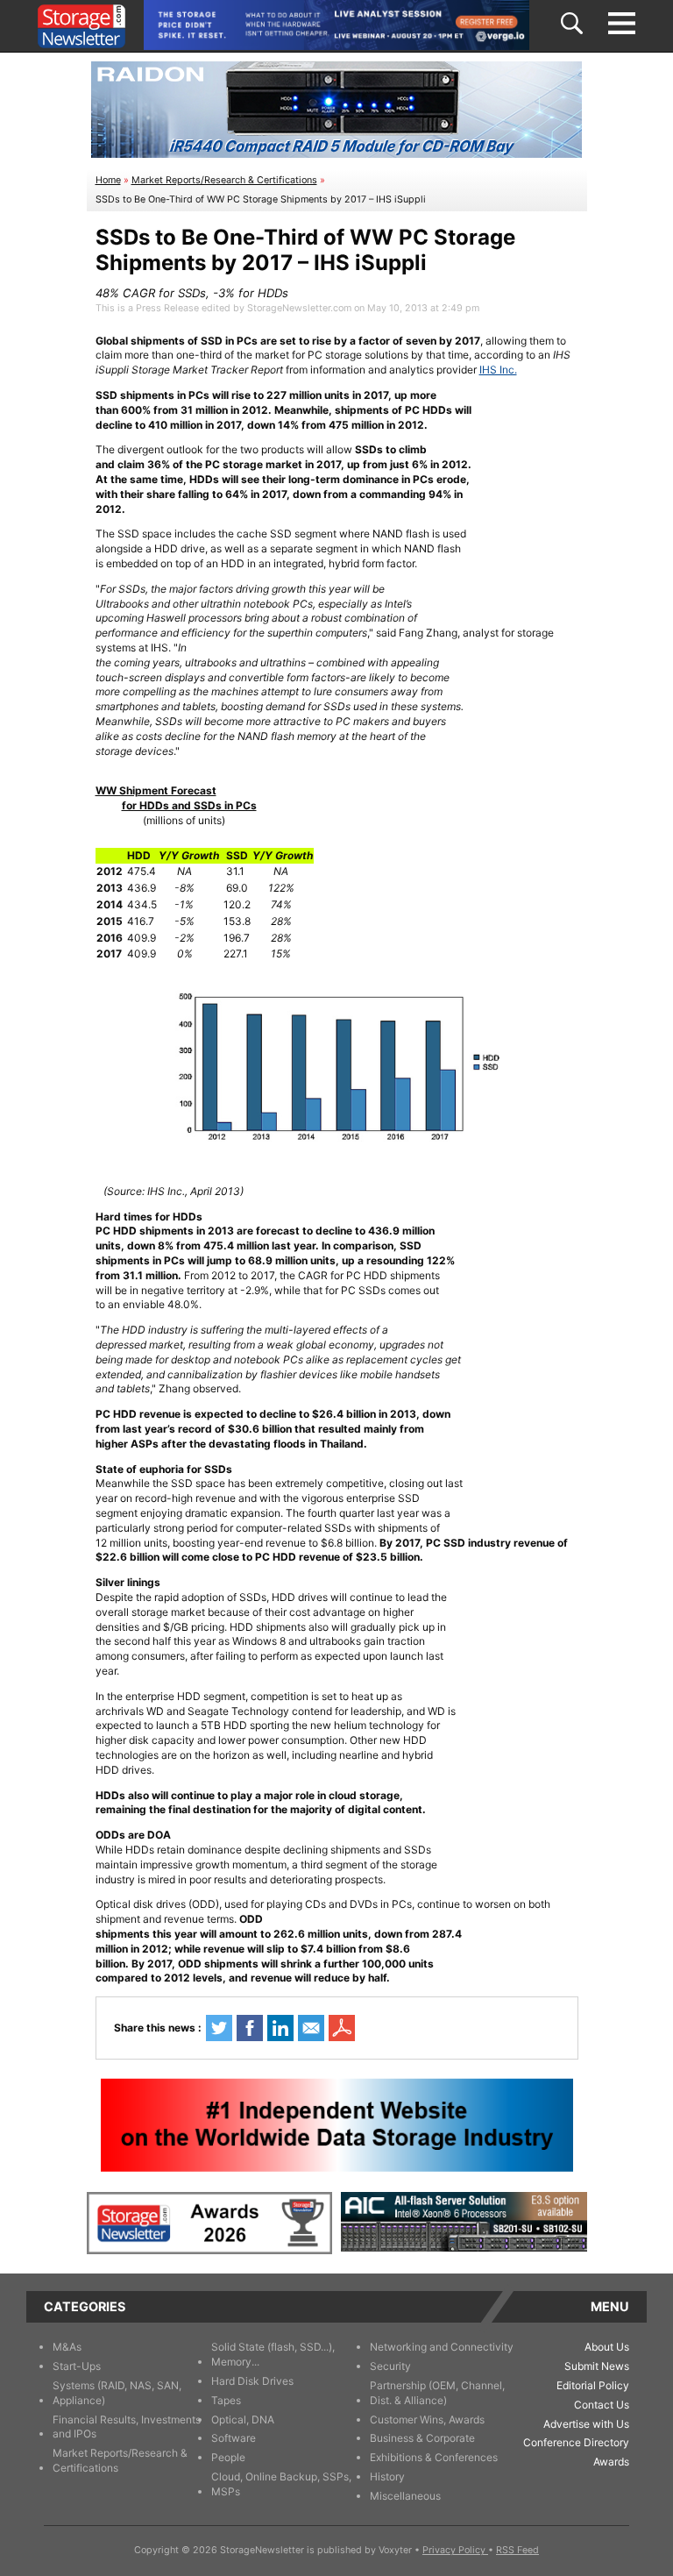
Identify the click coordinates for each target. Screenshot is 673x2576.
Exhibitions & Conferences (434, 2457)
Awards (611, 2462)
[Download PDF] (342, 2028)
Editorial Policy (593, 2385)
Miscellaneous (405, 2496)
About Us (607, 2347)
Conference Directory (576, 2442)
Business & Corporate (422, 2438)
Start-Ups (77, 2366)
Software (234, 2438)
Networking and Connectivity (442, 2347)
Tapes (226, 2400)
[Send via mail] (311, 2028)
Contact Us (602, 2405)
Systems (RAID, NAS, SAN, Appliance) (117, 2393)
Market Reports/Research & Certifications (224, 180)
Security (390, 2366)
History (387, 2476)
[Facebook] (250, 2028)
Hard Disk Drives (252, 2381)
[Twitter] (219, 2028)
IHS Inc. (498, 370)
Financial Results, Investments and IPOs (127, 2427)
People (228, 2457)
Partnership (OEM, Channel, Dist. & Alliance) (437, 2393)
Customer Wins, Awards (427, 2419)
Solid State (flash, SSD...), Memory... (273, 2354)
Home (108, 180)
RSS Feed (517, 2550)
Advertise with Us (586, 2424)
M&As (67, 2347)
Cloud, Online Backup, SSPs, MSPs (281, 2484)
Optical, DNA (243, 2419)
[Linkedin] (280, 2028)
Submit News (597, 2366)
